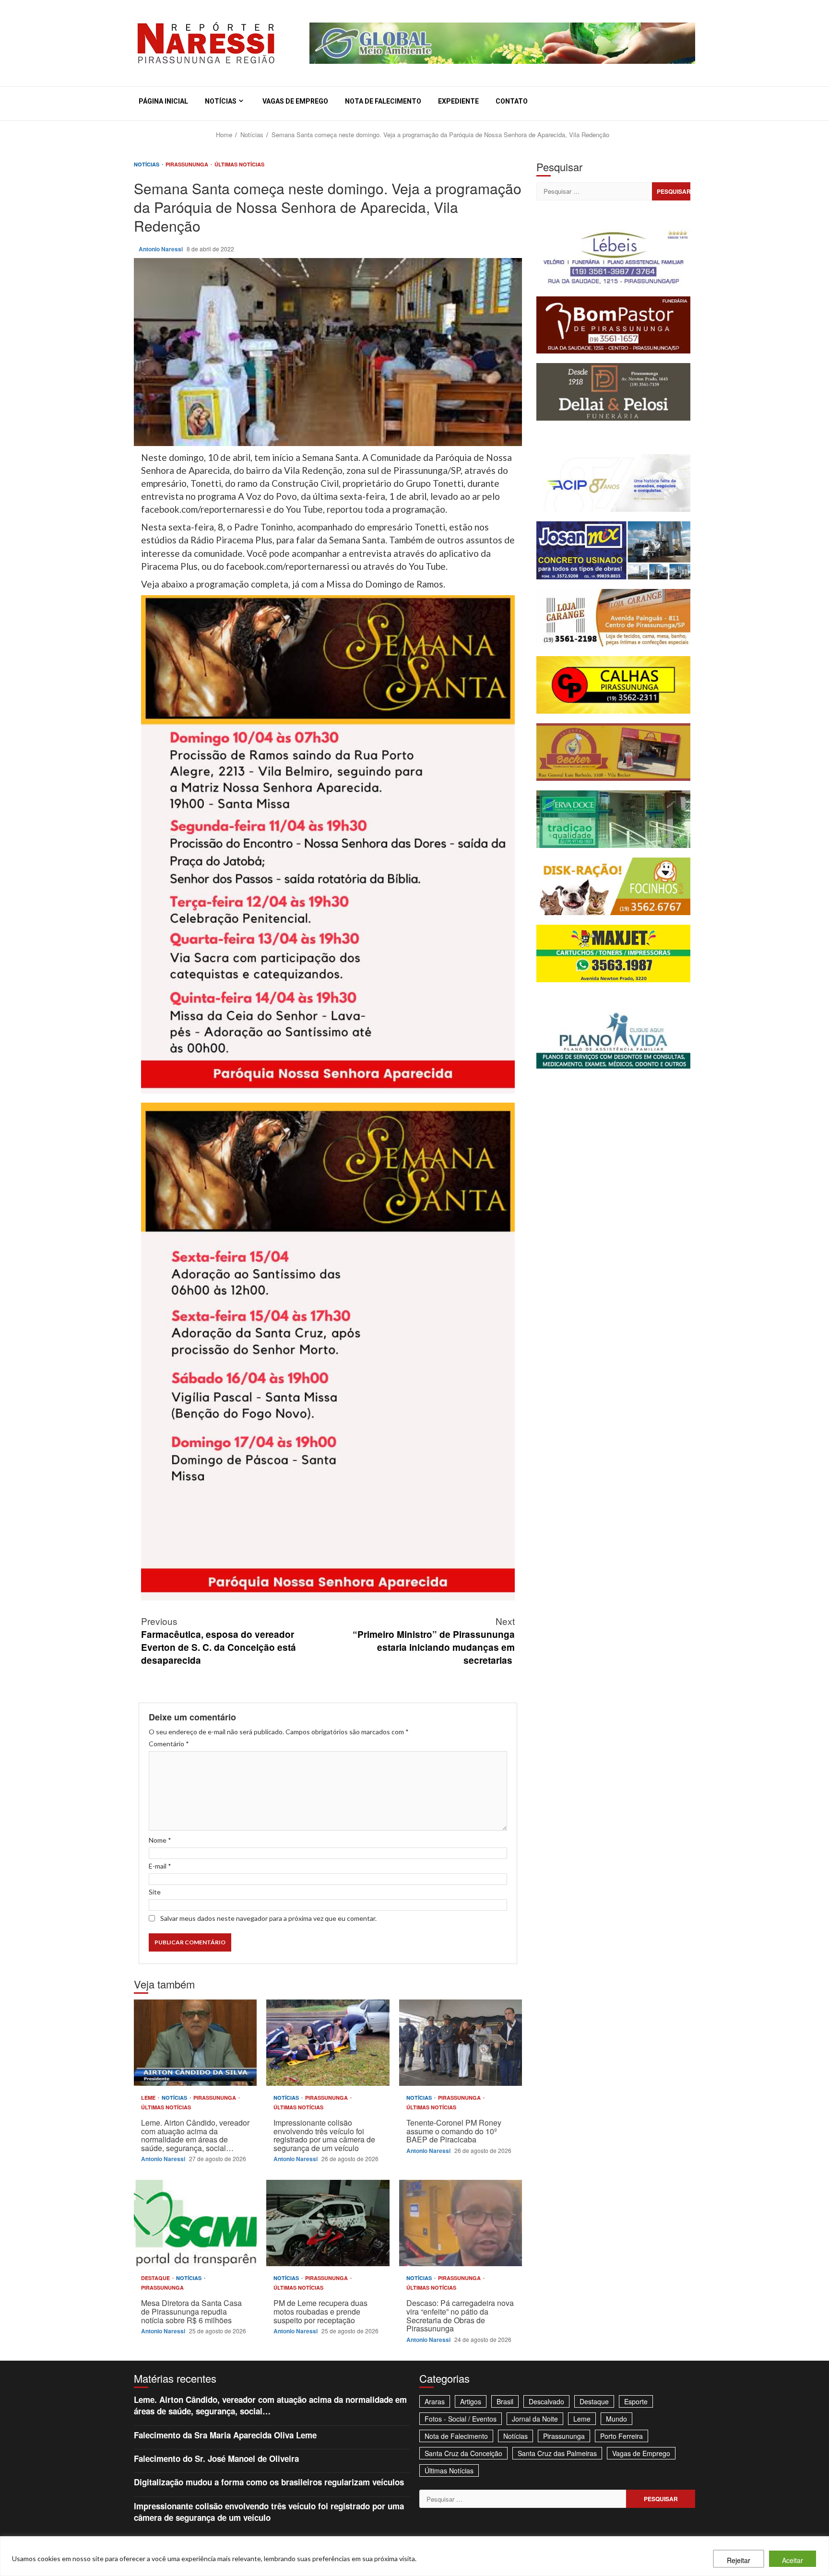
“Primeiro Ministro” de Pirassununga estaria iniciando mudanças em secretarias (434, 1640)
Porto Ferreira (622, 2436)
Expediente (458, 101)
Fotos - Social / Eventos (461, 2419)
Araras (435, 2401)
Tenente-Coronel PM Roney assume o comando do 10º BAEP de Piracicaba (461, 2043)
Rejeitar (739, 2560)
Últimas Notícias (239, 164)
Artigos (471, 2401)
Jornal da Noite (535, 2419)
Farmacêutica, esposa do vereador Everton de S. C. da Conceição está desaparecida (219, 1640)
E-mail (160, 1866)
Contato (512, 101)
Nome (160, 1840)
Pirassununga (188, 164)
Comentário (169, 1744)
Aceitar (793, 2560)
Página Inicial (163, 101)
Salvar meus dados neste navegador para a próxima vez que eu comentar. (268, 1918)
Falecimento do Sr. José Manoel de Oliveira (216, 2458)
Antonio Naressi (161, 249)
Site (155, 1892)
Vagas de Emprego (295, 101)
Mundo (616, 2419)
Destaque (156, 2278)
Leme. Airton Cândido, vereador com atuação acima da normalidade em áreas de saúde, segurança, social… (195, 2043)
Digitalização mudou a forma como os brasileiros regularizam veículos (269, 2482)
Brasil (505, 2401)
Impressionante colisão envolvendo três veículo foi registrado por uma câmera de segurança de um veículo (328, 2043)
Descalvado (546, 2401)
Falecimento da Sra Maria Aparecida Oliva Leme (225, 2435)
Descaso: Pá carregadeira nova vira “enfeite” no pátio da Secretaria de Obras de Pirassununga (461, 2223)
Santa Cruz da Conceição (463, 2453)
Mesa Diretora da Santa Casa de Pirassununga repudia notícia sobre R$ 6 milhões (195, 2223)
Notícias (221, 101)
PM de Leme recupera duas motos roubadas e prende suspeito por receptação (328, 2223)
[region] (414, 2556)
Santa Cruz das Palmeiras (557, 2453)
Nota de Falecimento (383, 101)
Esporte (636, 2401)
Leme (149, 2098)
